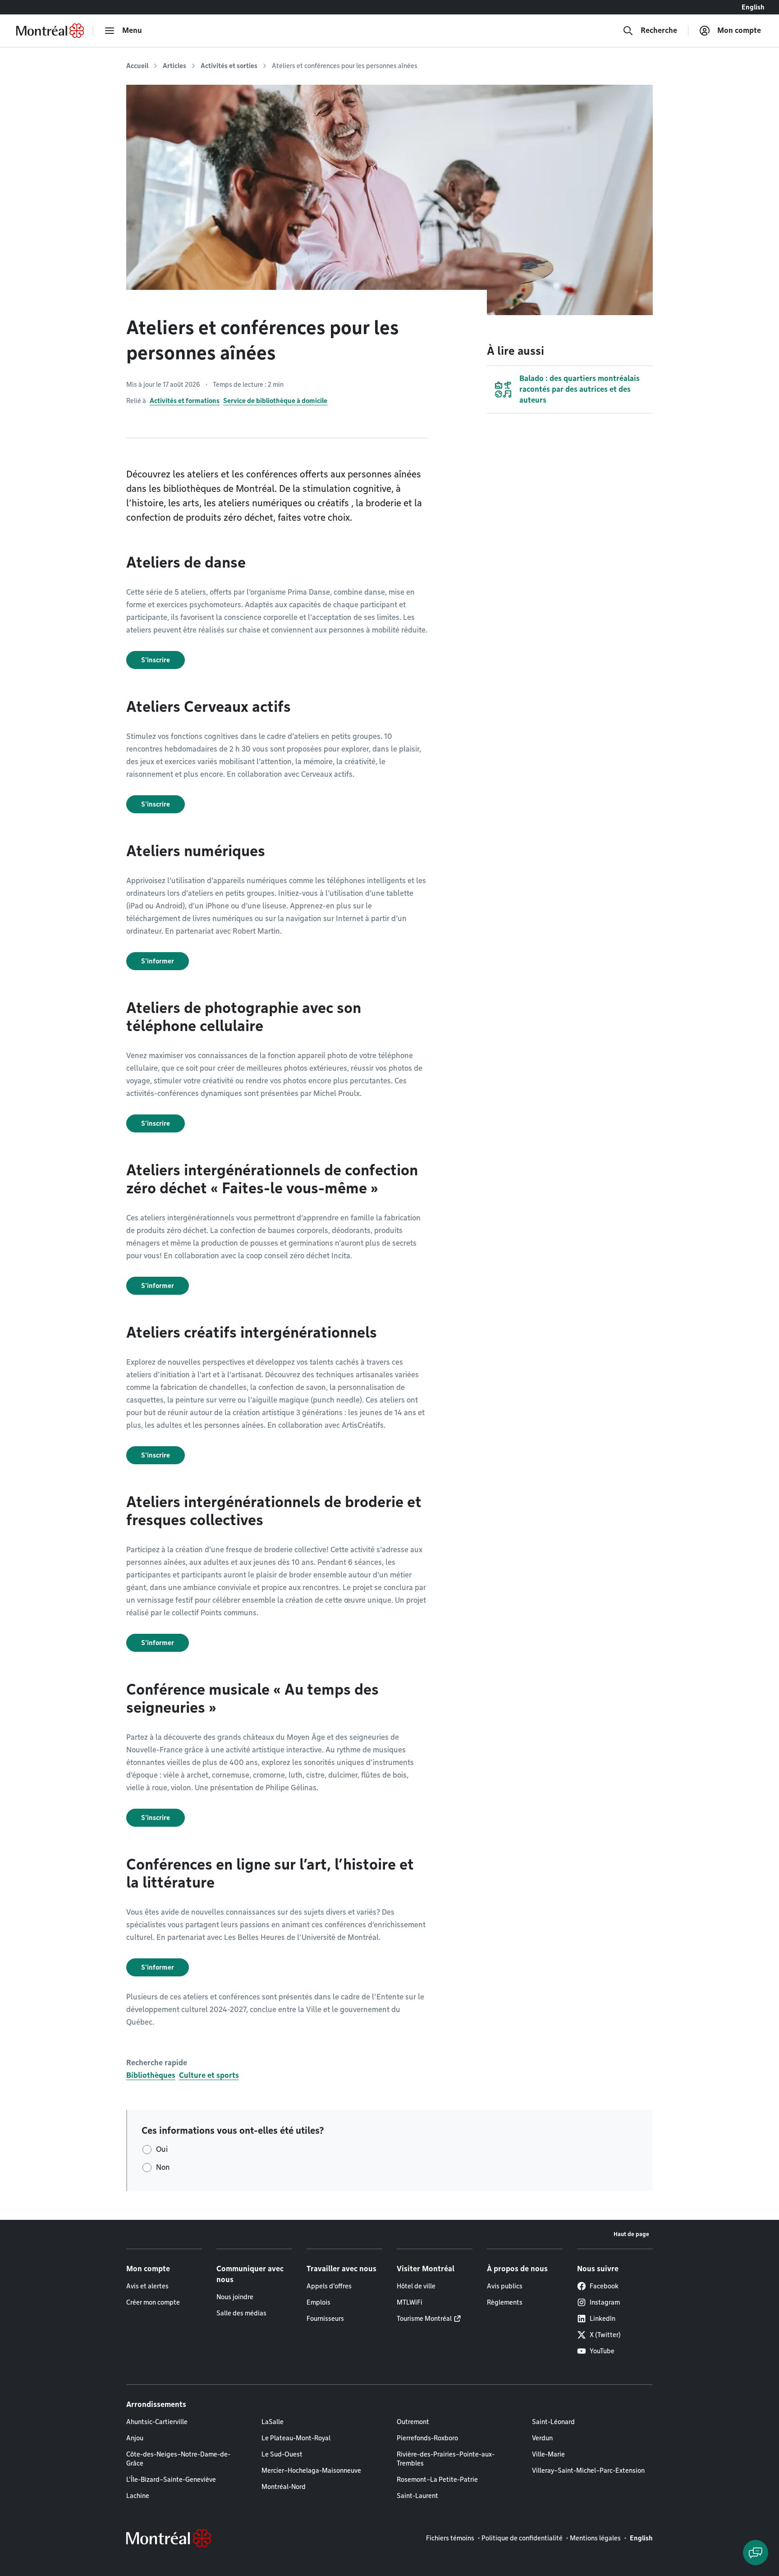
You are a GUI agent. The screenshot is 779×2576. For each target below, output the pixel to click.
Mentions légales (595, 2538)
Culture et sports (209, 2075)
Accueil (137, 66)
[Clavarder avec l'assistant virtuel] (756, 2553)
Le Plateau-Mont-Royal (296, 2438)
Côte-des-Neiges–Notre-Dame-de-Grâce (178, 2459)
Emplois (318, 2302)
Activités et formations (185, 401)
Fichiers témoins (450, 2538)
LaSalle (273, 2422)
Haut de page (631, 2234)
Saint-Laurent (417, 2496)
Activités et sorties (229, 66)
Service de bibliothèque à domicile (275, 401)
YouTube (602, 2351)
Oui (162, 2149)
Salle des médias (241, 2313)
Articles (174, 66)
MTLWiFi (410, 2302)
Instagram (605, 2302)
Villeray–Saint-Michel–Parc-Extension (588, 2471)
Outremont (413, 2422)
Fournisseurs (325, 2319)
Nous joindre (235, 2297)
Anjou (135, 2438)
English (753, 7)
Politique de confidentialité (522, 2538)
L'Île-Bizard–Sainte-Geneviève (171, 2480)
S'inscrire (156, 660)
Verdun (542, 2438)
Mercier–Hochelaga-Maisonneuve (311, 2471)
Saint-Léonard (553, 2422)
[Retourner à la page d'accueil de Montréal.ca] (50, 31)
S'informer (158, 961)
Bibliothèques (151, 2075)
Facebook (604, 2286)
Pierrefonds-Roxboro (427, 2438)
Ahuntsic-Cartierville (157, 2422)
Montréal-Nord (284, 2487)
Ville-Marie (548, 2454)
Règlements (505, 2302)
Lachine (138, 2496)
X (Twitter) (605, 2335)
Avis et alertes (147, 2286)
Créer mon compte (153, 2302)
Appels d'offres (329, 2286)
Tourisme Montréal (424, 2319)
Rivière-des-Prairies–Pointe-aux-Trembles (446, 2459)
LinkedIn (603, 2319)
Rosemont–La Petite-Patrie (437, 2480)
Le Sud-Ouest (282, 2454)
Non (163, 2167)
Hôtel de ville (416, 2286)
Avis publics (505, 2286)
